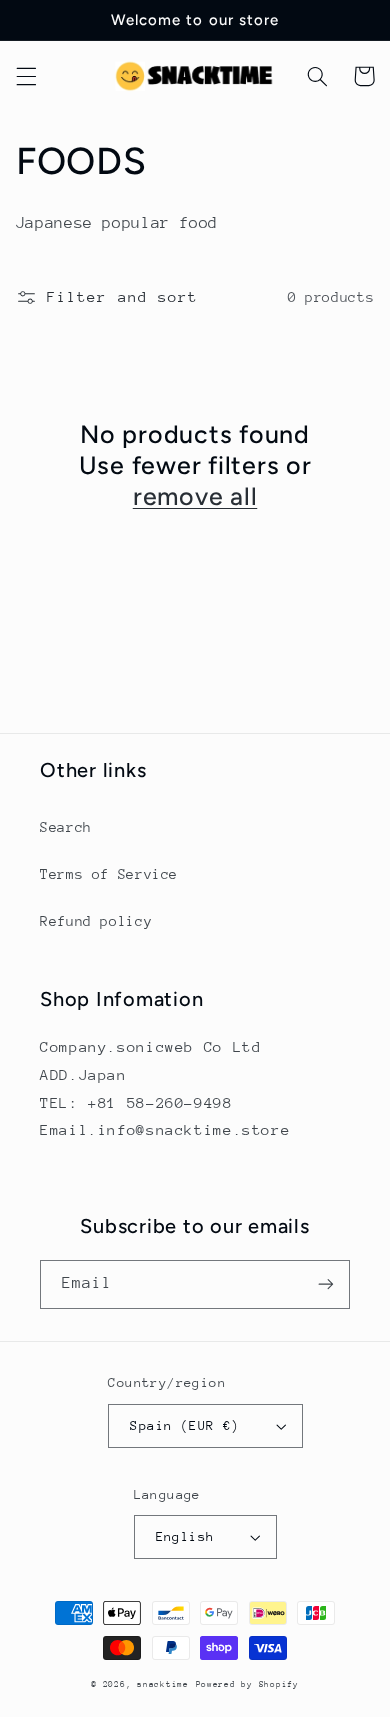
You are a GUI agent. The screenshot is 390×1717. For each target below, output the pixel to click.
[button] (26, 76)
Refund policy (96, 921)
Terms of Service (109, 874)
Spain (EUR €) (184, 1425)
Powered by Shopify (247, 1684)
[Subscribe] (326, 1284)
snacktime (163, 1684)
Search (66, 827)
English (185, 1536)
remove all (195, 496)
